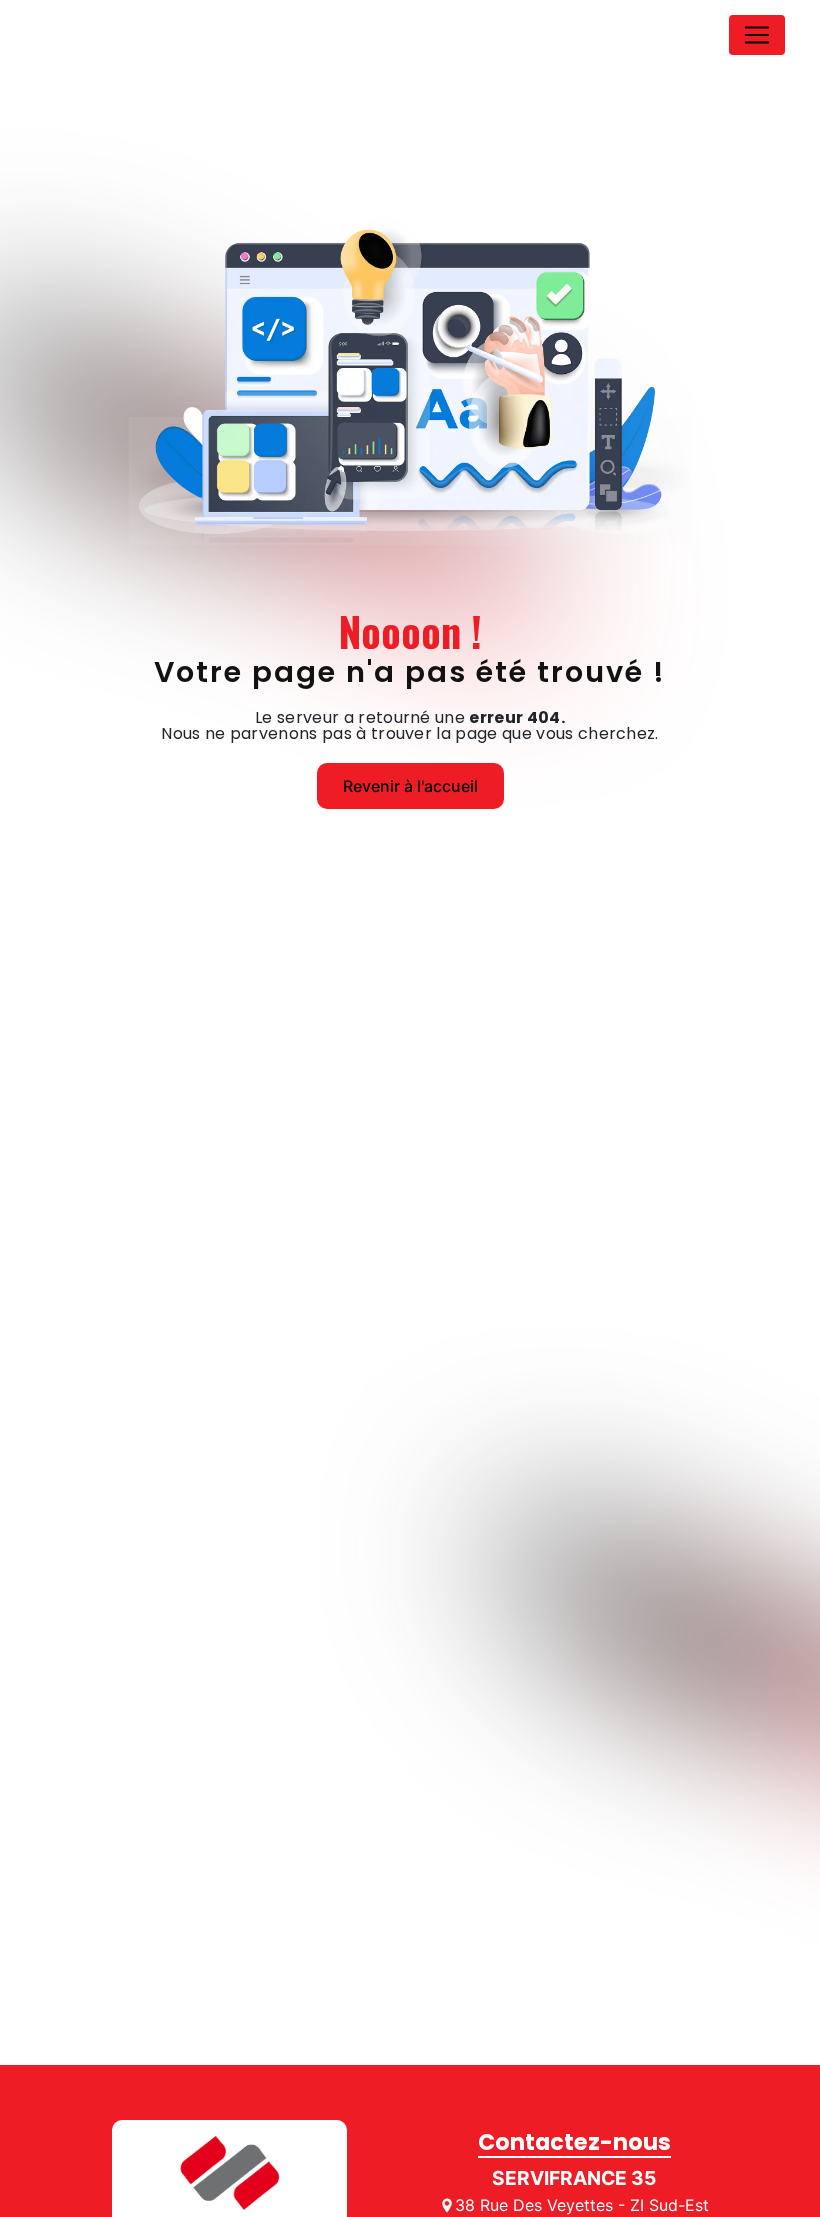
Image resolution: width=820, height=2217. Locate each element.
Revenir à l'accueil (410, 786)
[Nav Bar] (757, 35)
